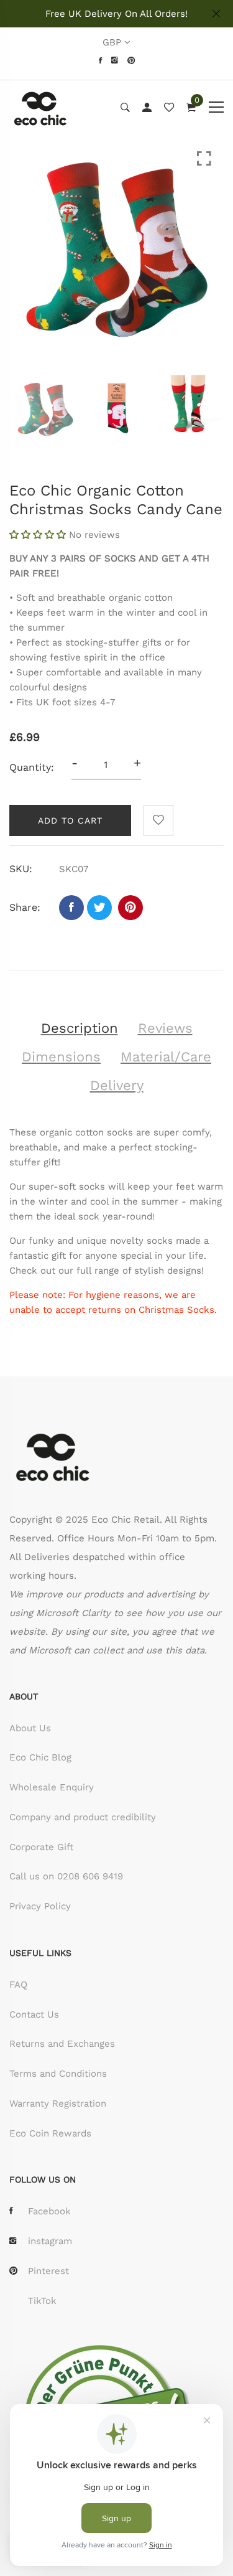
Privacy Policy (40, 1906)
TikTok (42, 2301)
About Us (30, 1728)
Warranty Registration (58, 2104)
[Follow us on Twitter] (99, 908)
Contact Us (34, 2014)
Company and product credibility (83, 1817)
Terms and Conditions (58, 2074)
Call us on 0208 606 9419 (66, 1876)
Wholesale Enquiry (52, 1787)
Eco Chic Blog (40, 1757)
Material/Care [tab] (166, 1057)
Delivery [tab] (117, 1085)
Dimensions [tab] (61, 1057)
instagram (50, 2241)
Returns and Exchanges (62, 2044)
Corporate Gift (41, 1847)
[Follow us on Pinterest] (130, 908)
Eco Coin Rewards (50, 2133)
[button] (39, 535)
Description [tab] (80, 1028)
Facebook (49, 2211)
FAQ (18, 1985)
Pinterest (48, 2271)
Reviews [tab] (165, 1028)
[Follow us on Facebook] (71, 908)
